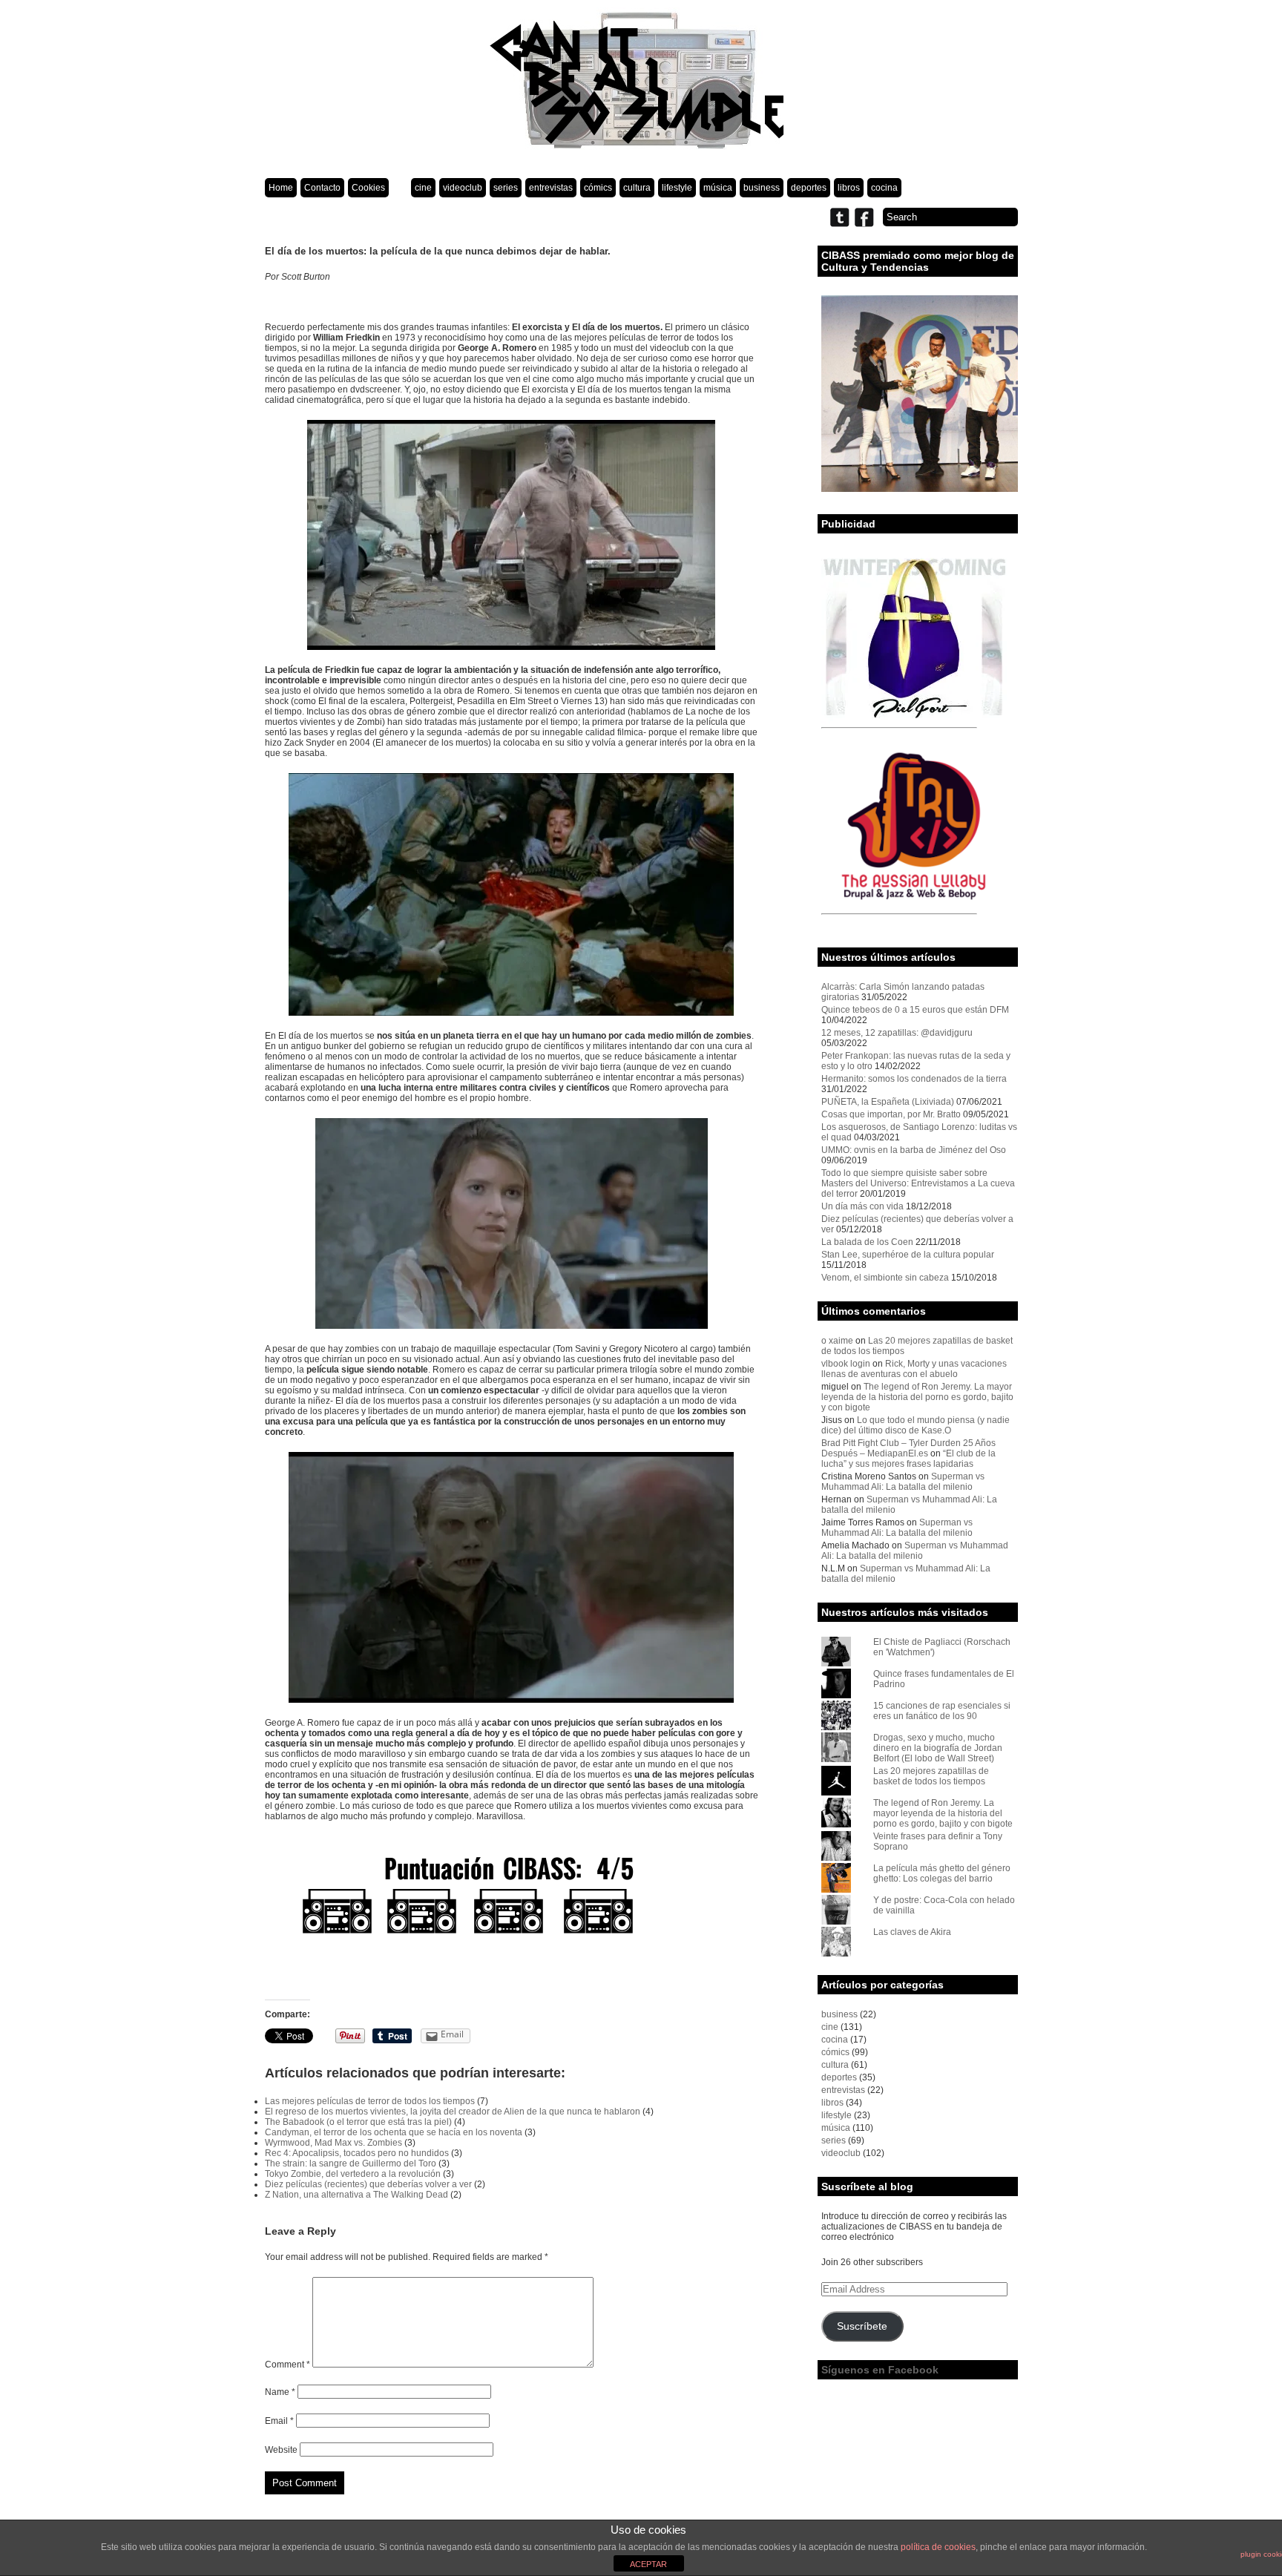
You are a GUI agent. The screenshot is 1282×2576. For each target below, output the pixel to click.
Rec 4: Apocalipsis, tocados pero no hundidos (357, 2153)
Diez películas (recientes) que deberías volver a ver (368, 2184)
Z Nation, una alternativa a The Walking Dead (356, 2195)
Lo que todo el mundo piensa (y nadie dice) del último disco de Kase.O (916, 1425)
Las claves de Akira (912, 1932)
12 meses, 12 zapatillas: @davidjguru (897, 1033)
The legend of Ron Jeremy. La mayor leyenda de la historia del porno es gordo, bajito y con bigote (917, 1397)
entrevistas (551, 188)
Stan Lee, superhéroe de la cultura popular (908, 1255)
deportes (809, 188)
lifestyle (677, 188)
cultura (637, 188)
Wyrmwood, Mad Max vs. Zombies (333, 2143)
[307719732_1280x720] (512, 1577)
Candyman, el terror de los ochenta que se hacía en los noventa (394, 2132)
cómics (598, 188)
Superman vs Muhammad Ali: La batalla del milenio (903, 1482)
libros (849, 188)
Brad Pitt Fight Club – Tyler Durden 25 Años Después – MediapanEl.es (908, 1448)
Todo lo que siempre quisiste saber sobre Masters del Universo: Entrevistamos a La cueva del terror (918, 1183)
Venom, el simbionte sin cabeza (885, 1278)
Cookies (368, 188)
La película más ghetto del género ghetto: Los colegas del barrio (942, 1873)
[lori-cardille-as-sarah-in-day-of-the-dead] (512, 1223)
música (718, 188)
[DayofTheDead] (512, 894)
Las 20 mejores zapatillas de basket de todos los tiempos (931, 1776)
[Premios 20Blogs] (920, 489)
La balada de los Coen (867, 1242)
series (506, 188)
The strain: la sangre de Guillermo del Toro (351, 2163)
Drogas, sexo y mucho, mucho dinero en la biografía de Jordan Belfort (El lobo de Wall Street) (938, 1748)
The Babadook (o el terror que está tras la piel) (358, 2122)
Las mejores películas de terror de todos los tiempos (370, 2101)
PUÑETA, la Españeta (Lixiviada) (888, 1102)
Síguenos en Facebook (880, 2370)
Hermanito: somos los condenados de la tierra (914, 1079)
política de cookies (938, 2547)
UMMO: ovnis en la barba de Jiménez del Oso (914, 1150)
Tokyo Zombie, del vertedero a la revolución (353, 2174)
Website (281, 2450)
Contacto (322, 188)
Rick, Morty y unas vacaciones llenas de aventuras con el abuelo (914, 1369)
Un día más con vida (862, 1206)
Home (281, 188)
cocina (884, 188)
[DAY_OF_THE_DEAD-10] (512, 535)
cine (423, 188)
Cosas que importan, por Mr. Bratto (891, 1114)
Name (280, 2392)
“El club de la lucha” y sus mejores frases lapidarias (908, 1459)
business (762, 188)
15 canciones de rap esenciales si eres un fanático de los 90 (942, 1711)
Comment (287, 2365)
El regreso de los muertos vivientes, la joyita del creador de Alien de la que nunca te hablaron (453, 2112)
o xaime (837, 1341)
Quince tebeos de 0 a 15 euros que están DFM (915, 1010)
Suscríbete (862, 2326)
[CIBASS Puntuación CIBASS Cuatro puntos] (512, 1910)
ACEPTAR (648, 2564)
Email (279, 2421)
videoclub (463, 188)
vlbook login (846, 1364)
